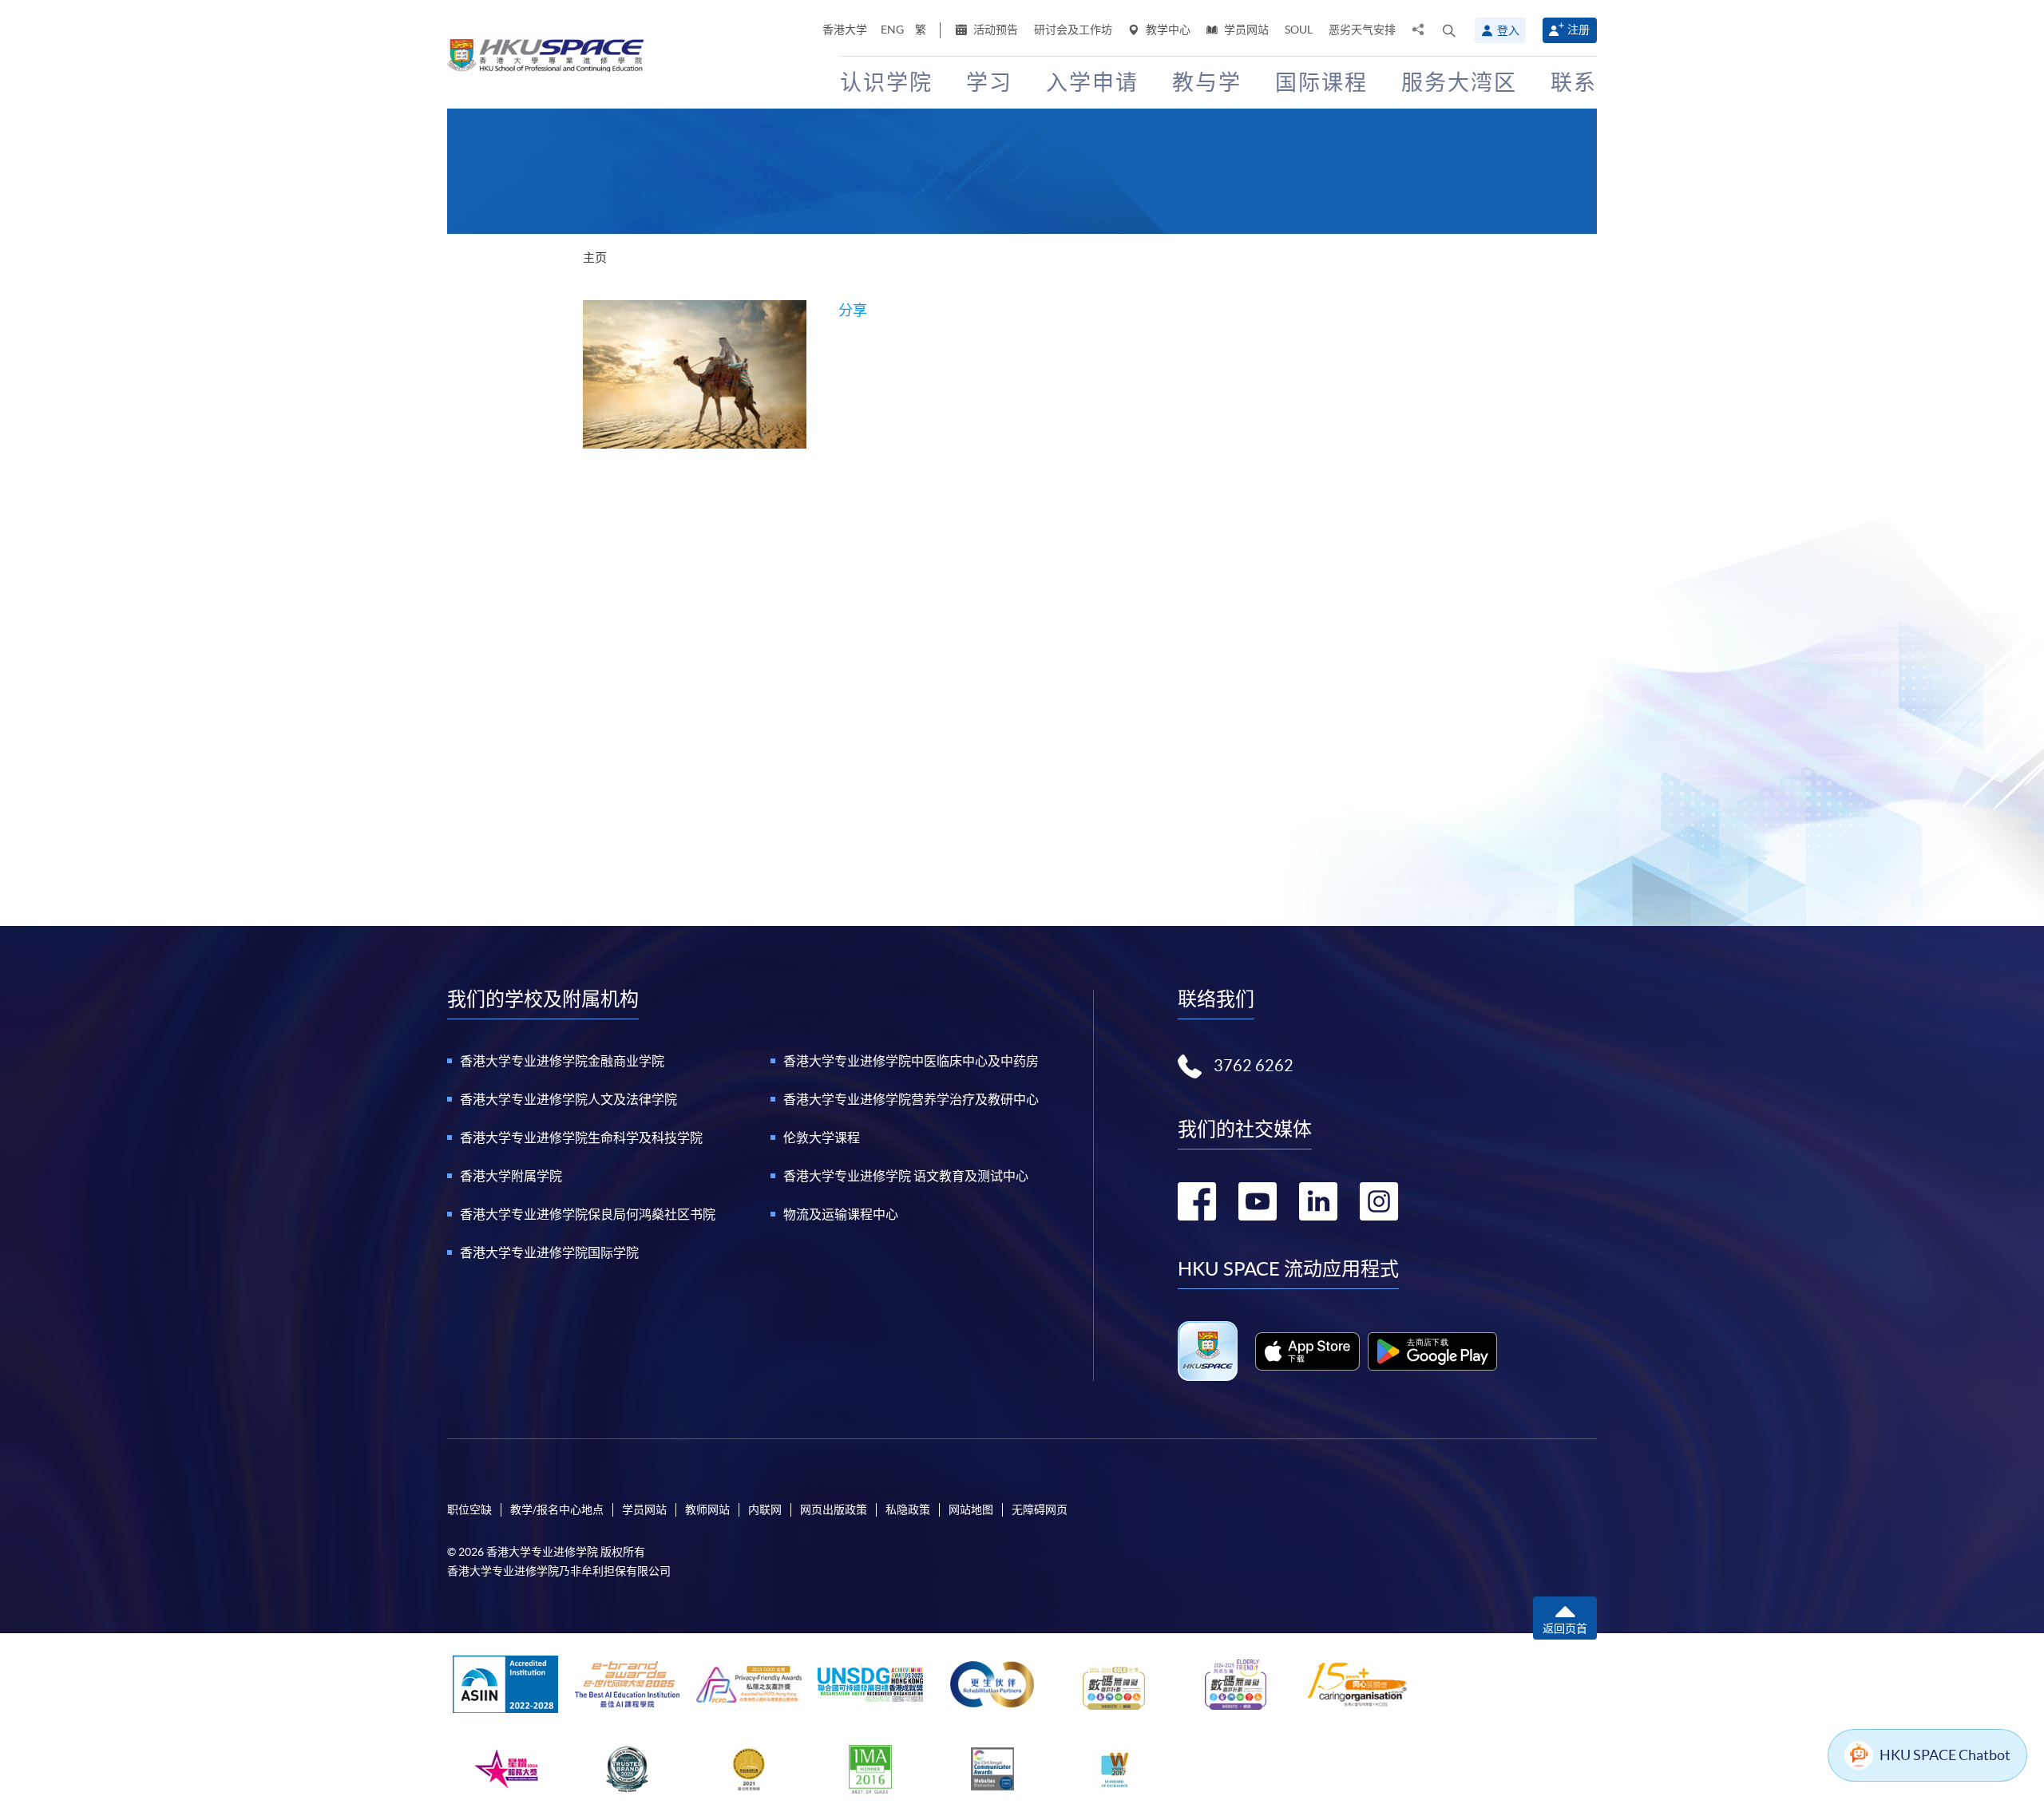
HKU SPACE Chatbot (1945, 1755)
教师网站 (707, 1509)
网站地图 (971, 1509)
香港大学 (845, 30)
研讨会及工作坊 (1073, 30)
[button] (1449, 30)
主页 (595, 257)
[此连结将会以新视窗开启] (1307, 1351)
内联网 (765, 1509)
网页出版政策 (834, 1509)
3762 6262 (1254, 1066)
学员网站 (1245, 30)
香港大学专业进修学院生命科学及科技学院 (581, 1137)
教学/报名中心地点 (557, 1509)
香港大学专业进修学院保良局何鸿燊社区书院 (588, 1214)
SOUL (1299, 30)
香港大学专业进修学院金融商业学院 (562, 1061)
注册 (1579, 30)
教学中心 (1167, 30)
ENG (892, 30)
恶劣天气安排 (1362, 30)
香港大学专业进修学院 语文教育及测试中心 (906, 1176)
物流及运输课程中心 (841, 1214)
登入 (1508, 30)
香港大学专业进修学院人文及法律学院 (568, 1099)
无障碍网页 (1040, 1509)
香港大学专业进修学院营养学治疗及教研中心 (911, 1099)
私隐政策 (908, 1509)
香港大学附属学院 (511, 1176)
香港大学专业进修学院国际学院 (549, 1252)
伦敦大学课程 (822, 1137)
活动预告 (994, 30)
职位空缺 (469, 1509)
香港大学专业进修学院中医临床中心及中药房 (911, 1061)
